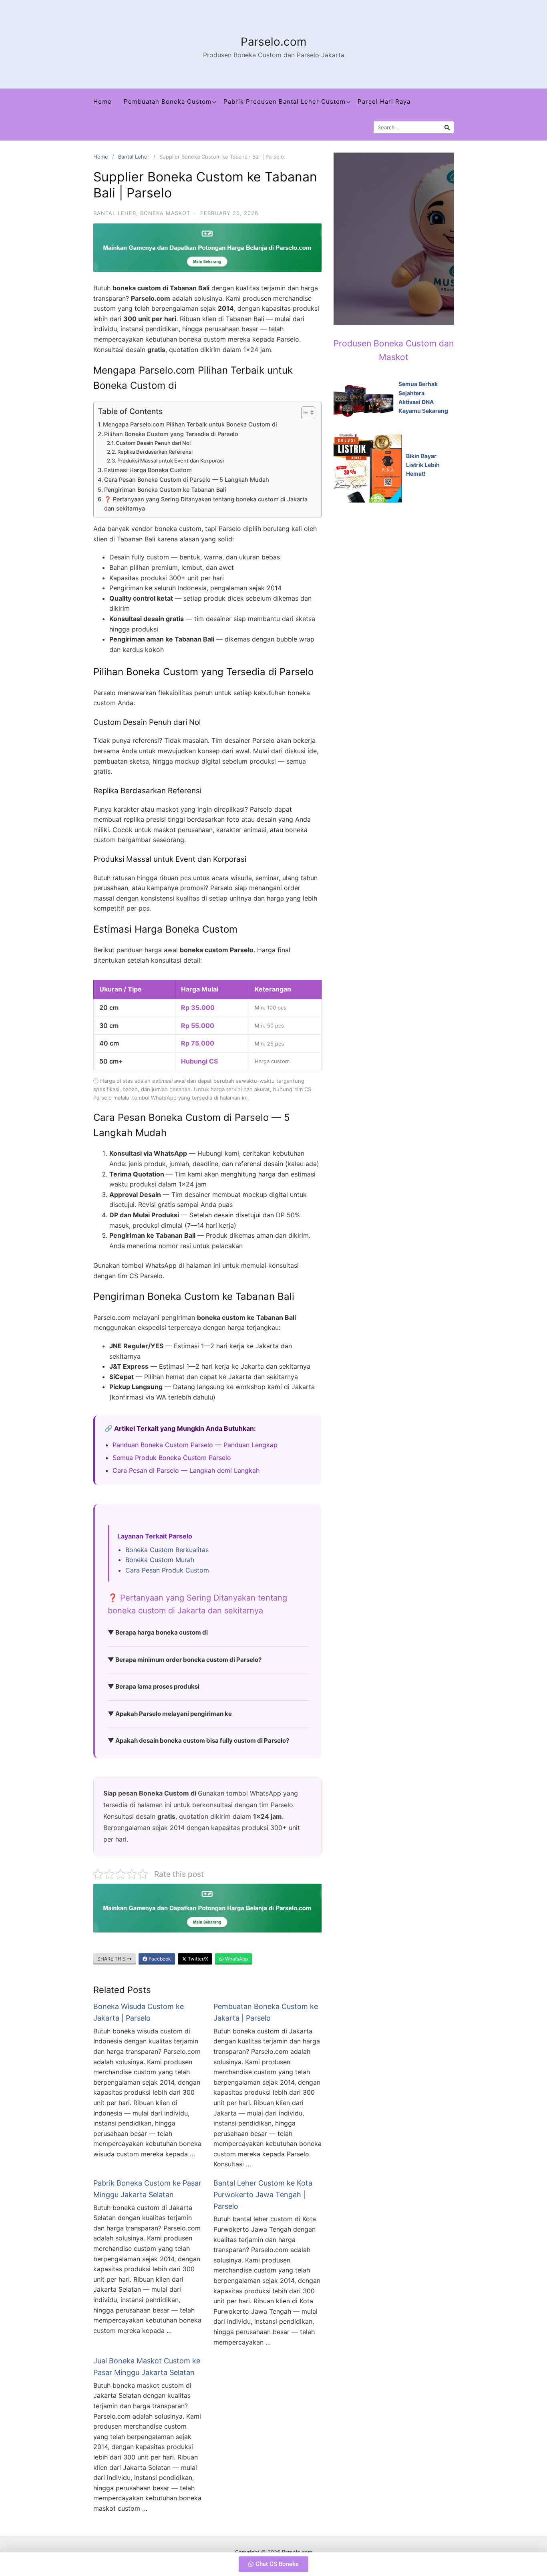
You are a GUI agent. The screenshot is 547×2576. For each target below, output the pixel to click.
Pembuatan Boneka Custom (168, 102)
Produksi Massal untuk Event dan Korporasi (171, 461)
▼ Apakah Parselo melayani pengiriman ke (170, 1714)
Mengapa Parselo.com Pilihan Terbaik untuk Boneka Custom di (190, 424)
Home (103, 102)
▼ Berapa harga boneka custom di (158, 1632)
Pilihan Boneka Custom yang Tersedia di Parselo (171, 434)
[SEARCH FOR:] (414, 127)
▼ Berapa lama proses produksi (154, 1686)
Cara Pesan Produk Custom (167, 1570)
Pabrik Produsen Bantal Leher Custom (285, 102)
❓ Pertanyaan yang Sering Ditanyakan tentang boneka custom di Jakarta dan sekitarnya (206, 504)
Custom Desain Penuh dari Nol (153, 443)
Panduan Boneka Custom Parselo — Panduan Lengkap (195, 1445)
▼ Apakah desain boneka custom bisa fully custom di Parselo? (198, 1740)
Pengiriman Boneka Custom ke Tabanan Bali (165, 490)
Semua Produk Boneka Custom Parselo (172, 1458)
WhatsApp (236, 1959)
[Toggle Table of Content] (304, 413)
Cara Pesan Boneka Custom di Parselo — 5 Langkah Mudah (187, 480)
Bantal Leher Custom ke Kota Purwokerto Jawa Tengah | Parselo (263, 2195)
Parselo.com (273, 42)
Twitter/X (197, 1959)
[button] (273, 2564)
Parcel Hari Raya (384, 102)
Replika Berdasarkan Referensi (155, 452)
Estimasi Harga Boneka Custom (148, 470)
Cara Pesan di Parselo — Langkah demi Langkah (186, 1470)
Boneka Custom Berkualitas (167, 1550)
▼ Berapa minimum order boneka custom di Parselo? (185, 1660)
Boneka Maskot (165, 213)
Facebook (159, 1959)
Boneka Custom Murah (160, 1560)
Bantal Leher (134, 157)
